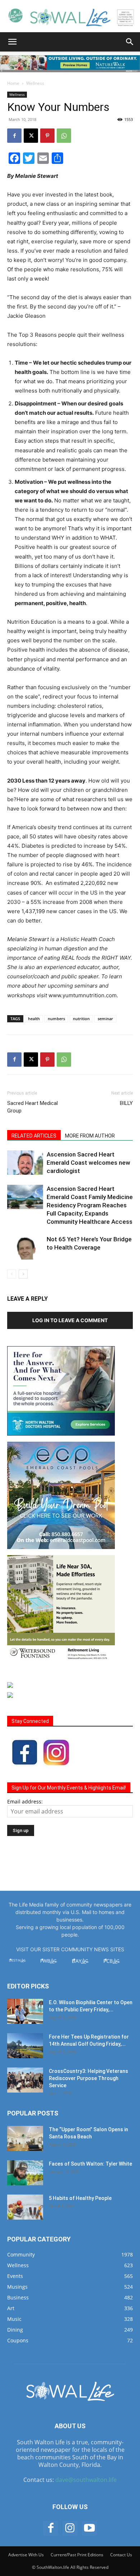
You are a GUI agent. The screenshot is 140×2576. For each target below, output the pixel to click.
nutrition (81, 1019)
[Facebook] (14, 136)
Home (13, 83)
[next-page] (23, 1274)
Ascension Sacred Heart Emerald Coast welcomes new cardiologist (88, 1163)
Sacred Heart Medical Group (32, 1107)
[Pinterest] (47, 136)
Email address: (25, 1801)
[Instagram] (70, 2528)
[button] (12, 42)
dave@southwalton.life (86, 2480)
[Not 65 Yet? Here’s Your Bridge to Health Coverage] (25, 1248)
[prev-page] (12, 1274)
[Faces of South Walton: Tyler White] (25, 2173)
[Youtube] (89, 2528)
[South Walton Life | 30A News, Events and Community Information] (70, 17)
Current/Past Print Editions (77, 2555)
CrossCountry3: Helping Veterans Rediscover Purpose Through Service (88, 2078)
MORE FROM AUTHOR (90, 1136)
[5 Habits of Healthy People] (25, 2207)
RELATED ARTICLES (34, 1136)
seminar (105, 1019)
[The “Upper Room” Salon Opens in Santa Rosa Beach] (25, 2138)
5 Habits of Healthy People (80, 2198)
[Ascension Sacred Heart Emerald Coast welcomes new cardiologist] (25, 1163)
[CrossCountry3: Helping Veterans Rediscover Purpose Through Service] (25, 2080)
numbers (56, 1019)
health (34, 1019)
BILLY (126, 1103)
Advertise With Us (26, 2555)
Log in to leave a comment (70, 1320)
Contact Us (121, 2555)
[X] (31, 136)
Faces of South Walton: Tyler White (90, 2164)
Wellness (35, 83)
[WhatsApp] (64, 136)
